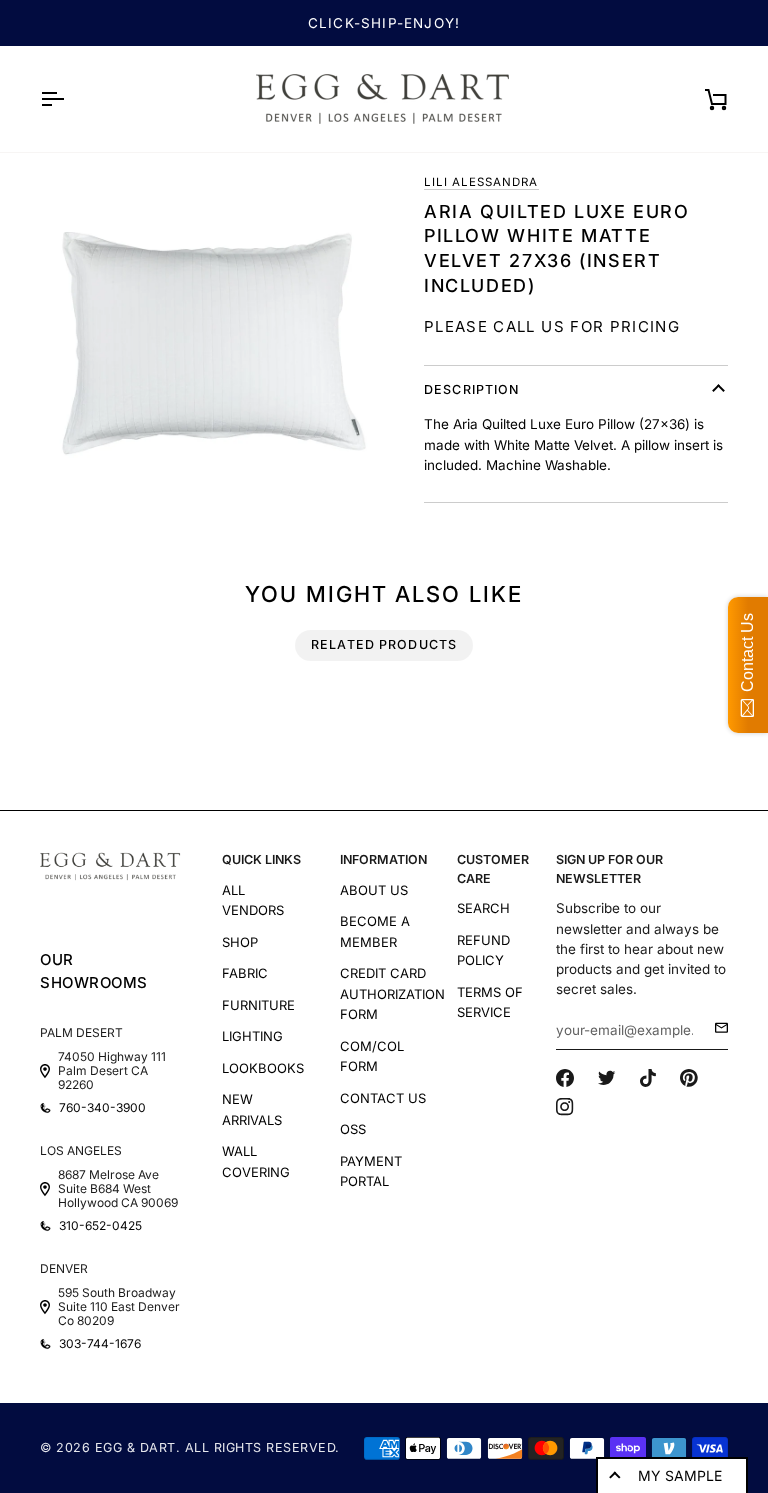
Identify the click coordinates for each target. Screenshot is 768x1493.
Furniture (258, 1005)
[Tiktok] (648, 1078)
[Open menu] (70, 99)
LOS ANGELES (81, 1150)
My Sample (680, 1475)
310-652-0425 (100, 1226)
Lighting (252, 1036)
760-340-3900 (102, 1108)
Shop (240, 942)
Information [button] (383, 859)
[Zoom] (212, 343)
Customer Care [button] (493, 869)
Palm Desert (81, 1032)
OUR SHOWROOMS (94, 971)
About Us (374, 890)
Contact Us (383, 1098)
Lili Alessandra (481, 182)
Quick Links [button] (261, 859)
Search (483, 908)
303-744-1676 (100, 1344)
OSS (353, 1129)
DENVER (64, 1268)
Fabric (245, 973)
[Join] (715, 1028)
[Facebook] (565, 1078)
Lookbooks (263, 1068)
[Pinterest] (689, 1078)
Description (471, 389)
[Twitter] (607, 1078)
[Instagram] (565, 1107)
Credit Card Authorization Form (392, 993)
